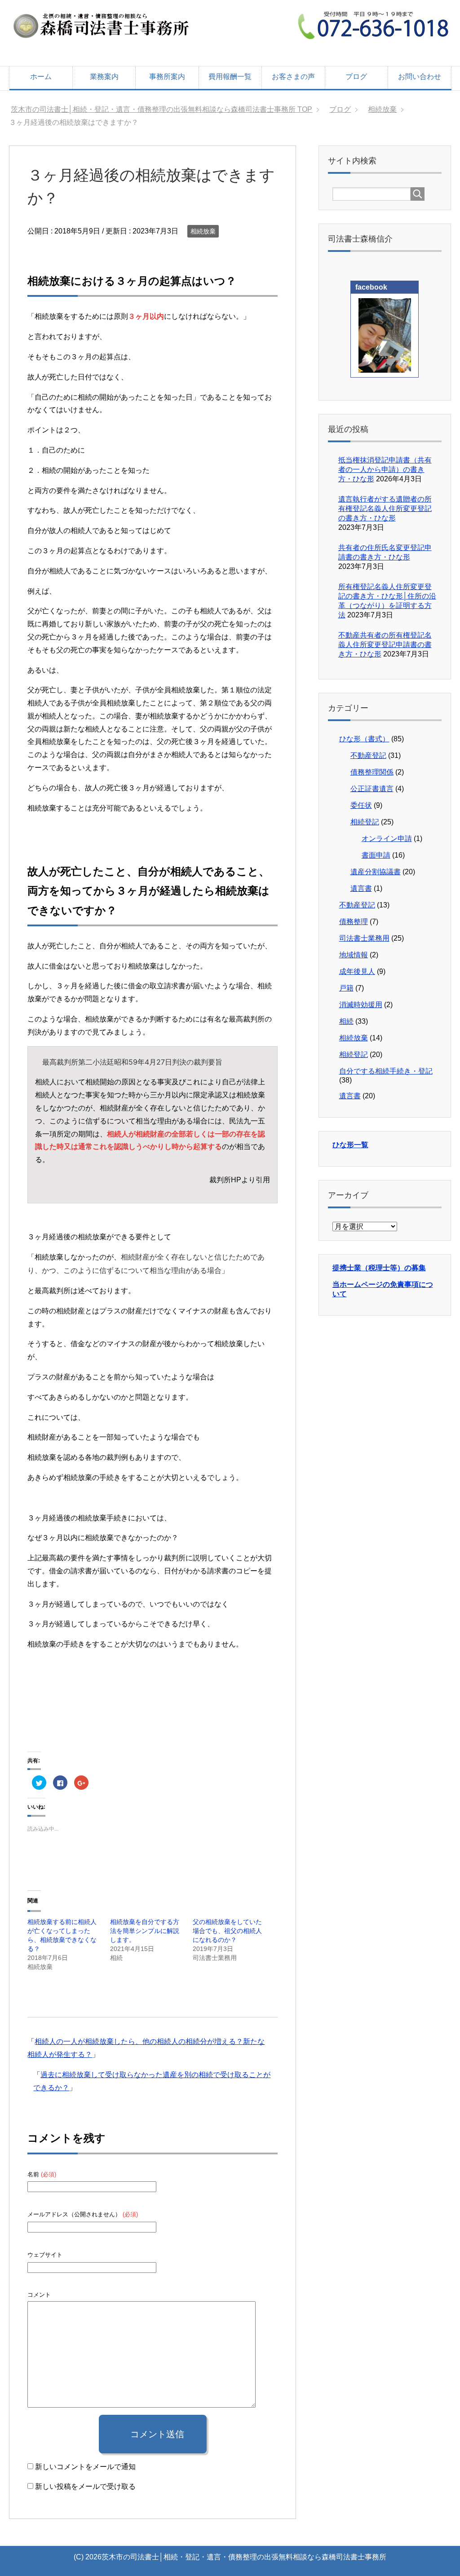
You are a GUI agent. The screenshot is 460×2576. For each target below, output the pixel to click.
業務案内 (104, 77)
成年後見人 (357, 971)
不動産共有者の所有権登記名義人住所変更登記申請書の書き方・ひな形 (385, 645)
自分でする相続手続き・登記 (386, 1071)
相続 (346, 1021)
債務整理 (354, 922)
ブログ (356, 77)
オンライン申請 (387, 839)
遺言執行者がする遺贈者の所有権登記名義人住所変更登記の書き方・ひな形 (385, 509)
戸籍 (346, 988)
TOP (167, 109)
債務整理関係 (372, 772)
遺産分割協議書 (376, 872)
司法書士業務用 (364, 938)
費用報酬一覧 (230, 77)
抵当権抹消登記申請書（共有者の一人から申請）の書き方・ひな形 (385, 469)
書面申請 (376, 855)
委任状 (361, 805)
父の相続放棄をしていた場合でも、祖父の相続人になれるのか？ (227, 1931)
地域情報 (354, 955)
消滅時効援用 (361, 1005)
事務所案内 (167, 77)
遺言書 (361, 888)
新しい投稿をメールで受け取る (85, 2486)
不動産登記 (368, 755)
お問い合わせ (420, 77)
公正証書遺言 (372, 789)
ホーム (41, 77)
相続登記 (365, 822)
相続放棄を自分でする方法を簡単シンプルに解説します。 (145, 1931)
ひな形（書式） (364, 739)
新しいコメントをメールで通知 (85, 2467)
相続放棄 (203, 231)
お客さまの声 (293, 77)
